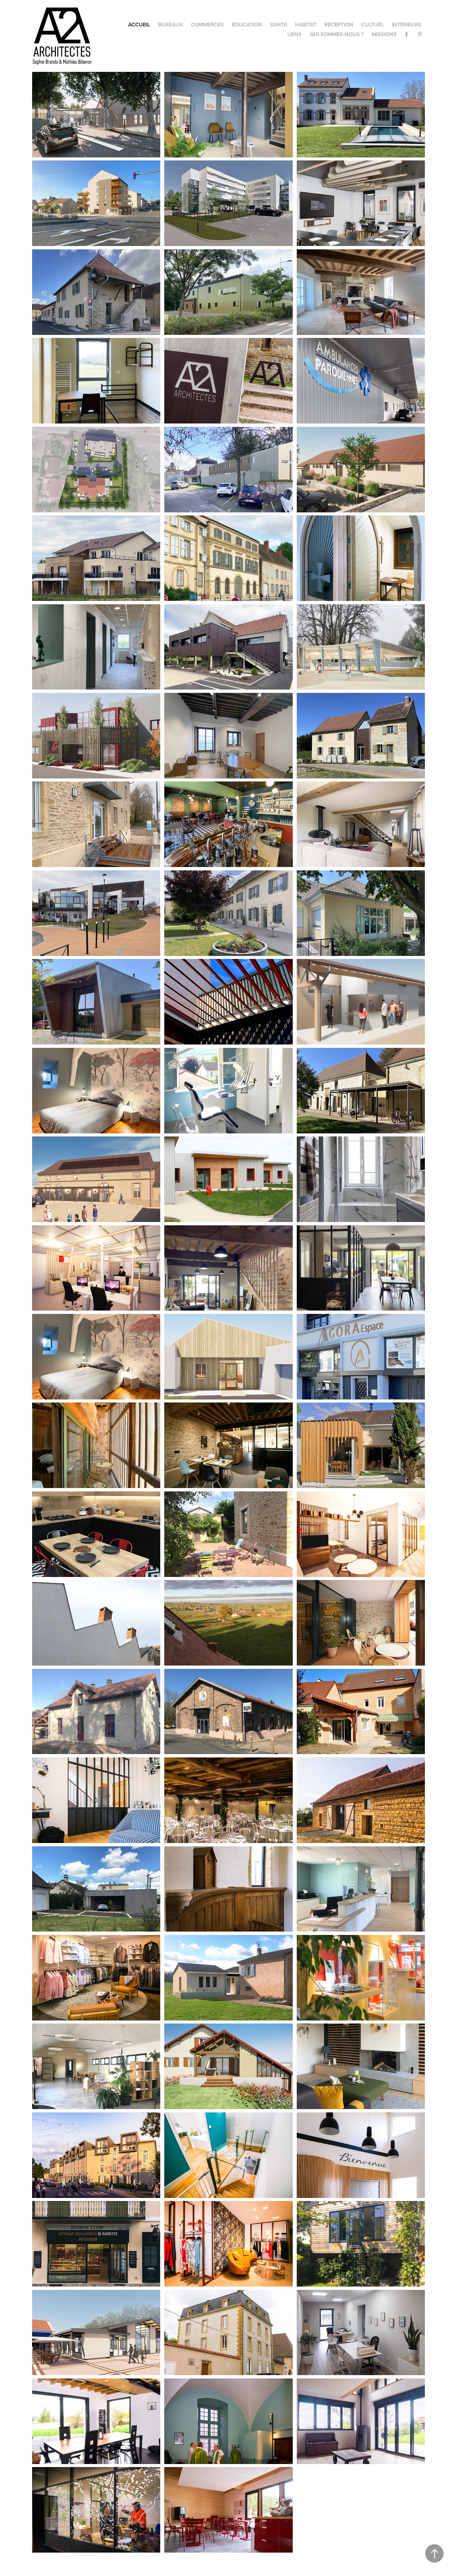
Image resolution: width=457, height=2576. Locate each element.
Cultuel (373, 25)
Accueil (139, 25)
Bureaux (170, 25)
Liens (295, 34)
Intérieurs (407, 25)
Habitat (306, 25)
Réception (339, 25)
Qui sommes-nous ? (337, 34)
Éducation (247, 25)
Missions (384, 34)
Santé (279, 25)
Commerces (207, 25)
